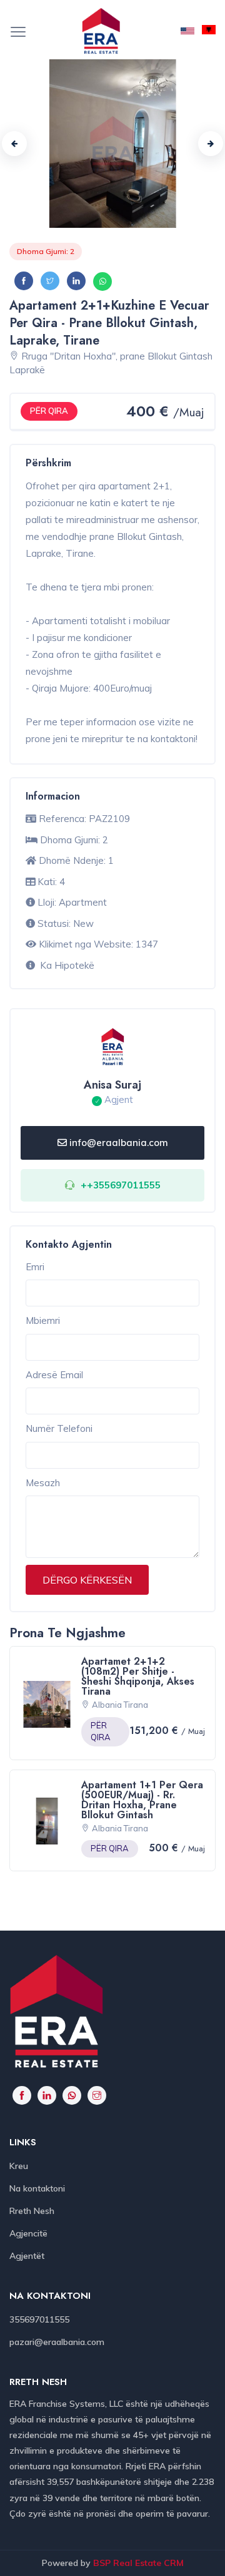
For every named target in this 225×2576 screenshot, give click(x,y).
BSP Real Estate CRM (138, 2563)
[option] (112, 144)
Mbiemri (43, 1320)
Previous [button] (14, 144)
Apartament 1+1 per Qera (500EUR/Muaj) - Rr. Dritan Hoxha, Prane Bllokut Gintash (142, 1800)
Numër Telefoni (59, 1428)
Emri (35, 1267)
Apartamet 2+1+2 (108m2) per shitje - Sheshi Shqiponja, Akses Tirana (138, 1676)
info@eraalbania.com (119, 1143)
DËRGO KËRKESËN (87, 1580)
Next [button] (211, 144)
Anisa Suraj (112, 1085)
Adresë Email (54, 1375)
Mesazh (43, 1483)
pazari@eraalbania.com (57, 2342)
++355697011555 (121, 1185)
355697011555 (39, 2319)
